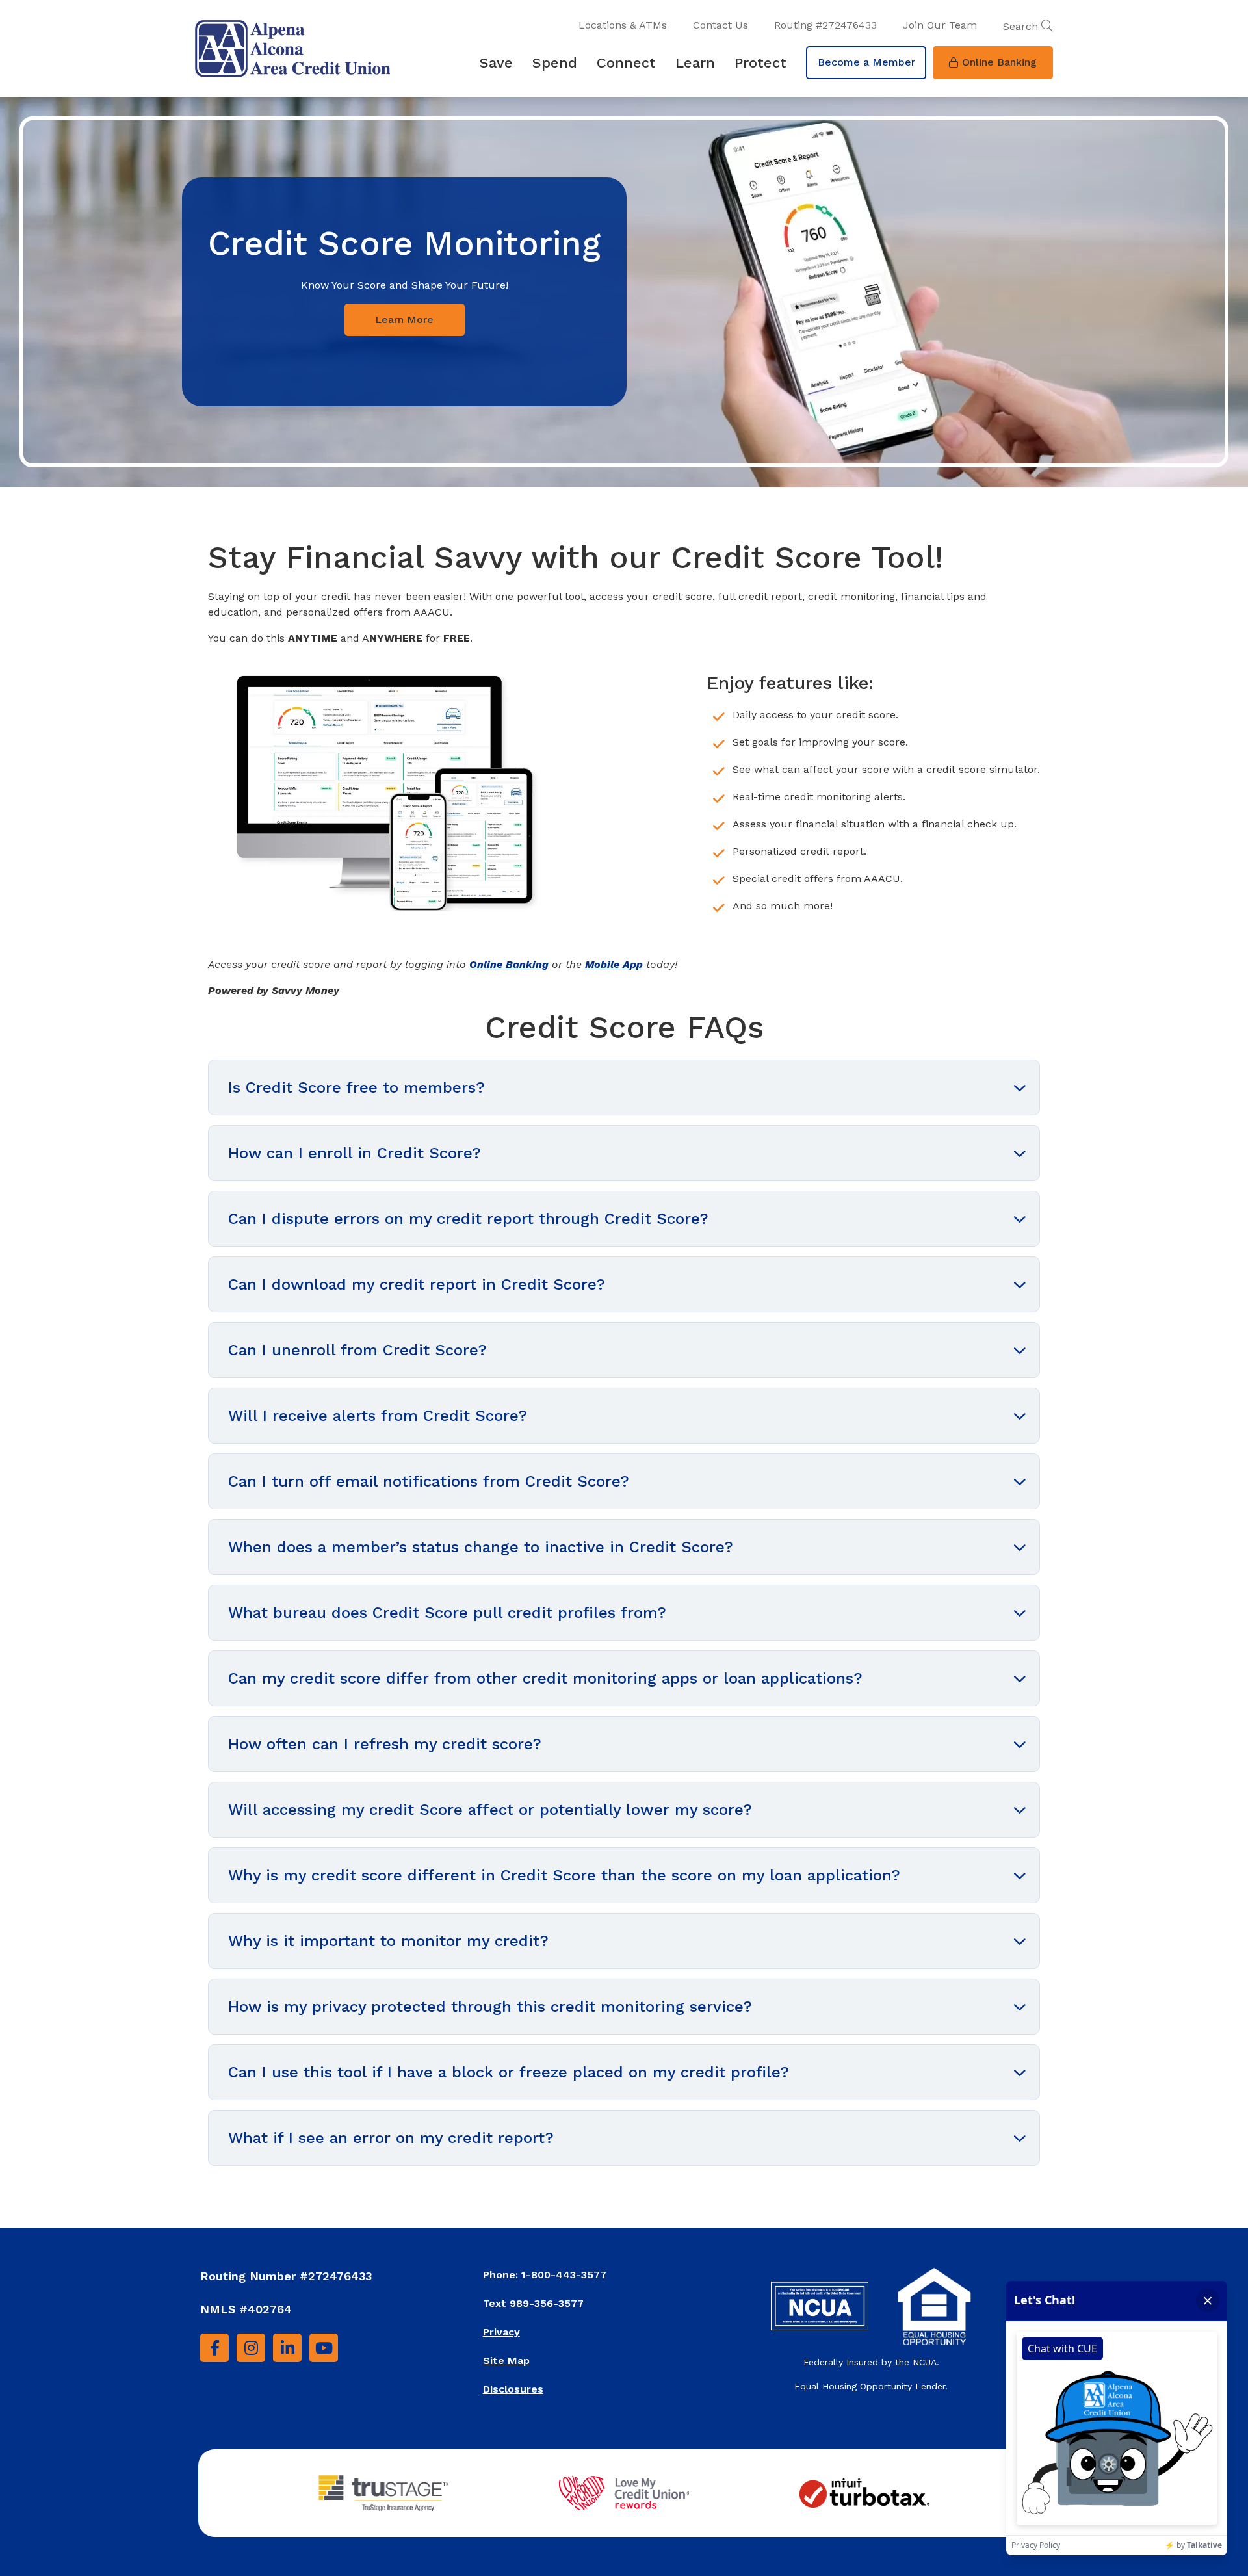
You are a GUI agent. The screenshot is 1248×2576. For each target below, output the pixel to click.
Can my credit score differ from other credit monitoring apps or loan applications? (545, 1678)
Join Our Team (940, 25)
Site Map (506, 2361)
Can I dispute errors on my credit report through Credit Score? (468, 1219)
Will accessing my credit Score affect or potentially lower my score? (490, 1810)
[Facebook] (214, 2348)
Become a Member (866, 62)
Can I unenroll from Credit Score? (357, 1350)
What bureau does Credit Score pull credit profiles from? (447, 1613)
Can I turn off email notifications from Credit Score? (429, 1481)
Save (496, 63)
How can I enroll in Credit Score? (355, 1153)
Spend (555, 63)
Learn (695, 63)
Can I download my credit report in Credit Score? (417, 1284)
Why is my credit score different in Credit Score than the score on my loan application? (564, 1875)
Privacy (501, 2332)
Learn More (404, 319)
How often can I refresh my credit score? (385, 1744)
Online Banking (999, 62)
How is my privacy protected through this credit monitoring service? (490, 2007)
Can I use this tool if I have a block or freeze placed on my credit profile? (509, 2072)
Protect (760, 63)
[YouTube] (324, 2348)
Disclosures (513, 2389)
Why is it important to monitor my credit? (388, 1941)
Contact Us (721, 25)
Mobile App (614, 964)
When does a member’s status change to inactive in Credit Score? (481, 1547)
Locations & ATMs (623, 25)
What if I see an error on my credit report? (391, 2138)
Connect (626, 63)
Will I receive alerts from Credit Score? (378, 1416)
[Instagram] (251, 2348)
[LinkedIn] (287, 2348)
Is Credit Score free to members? (357, 1087)
